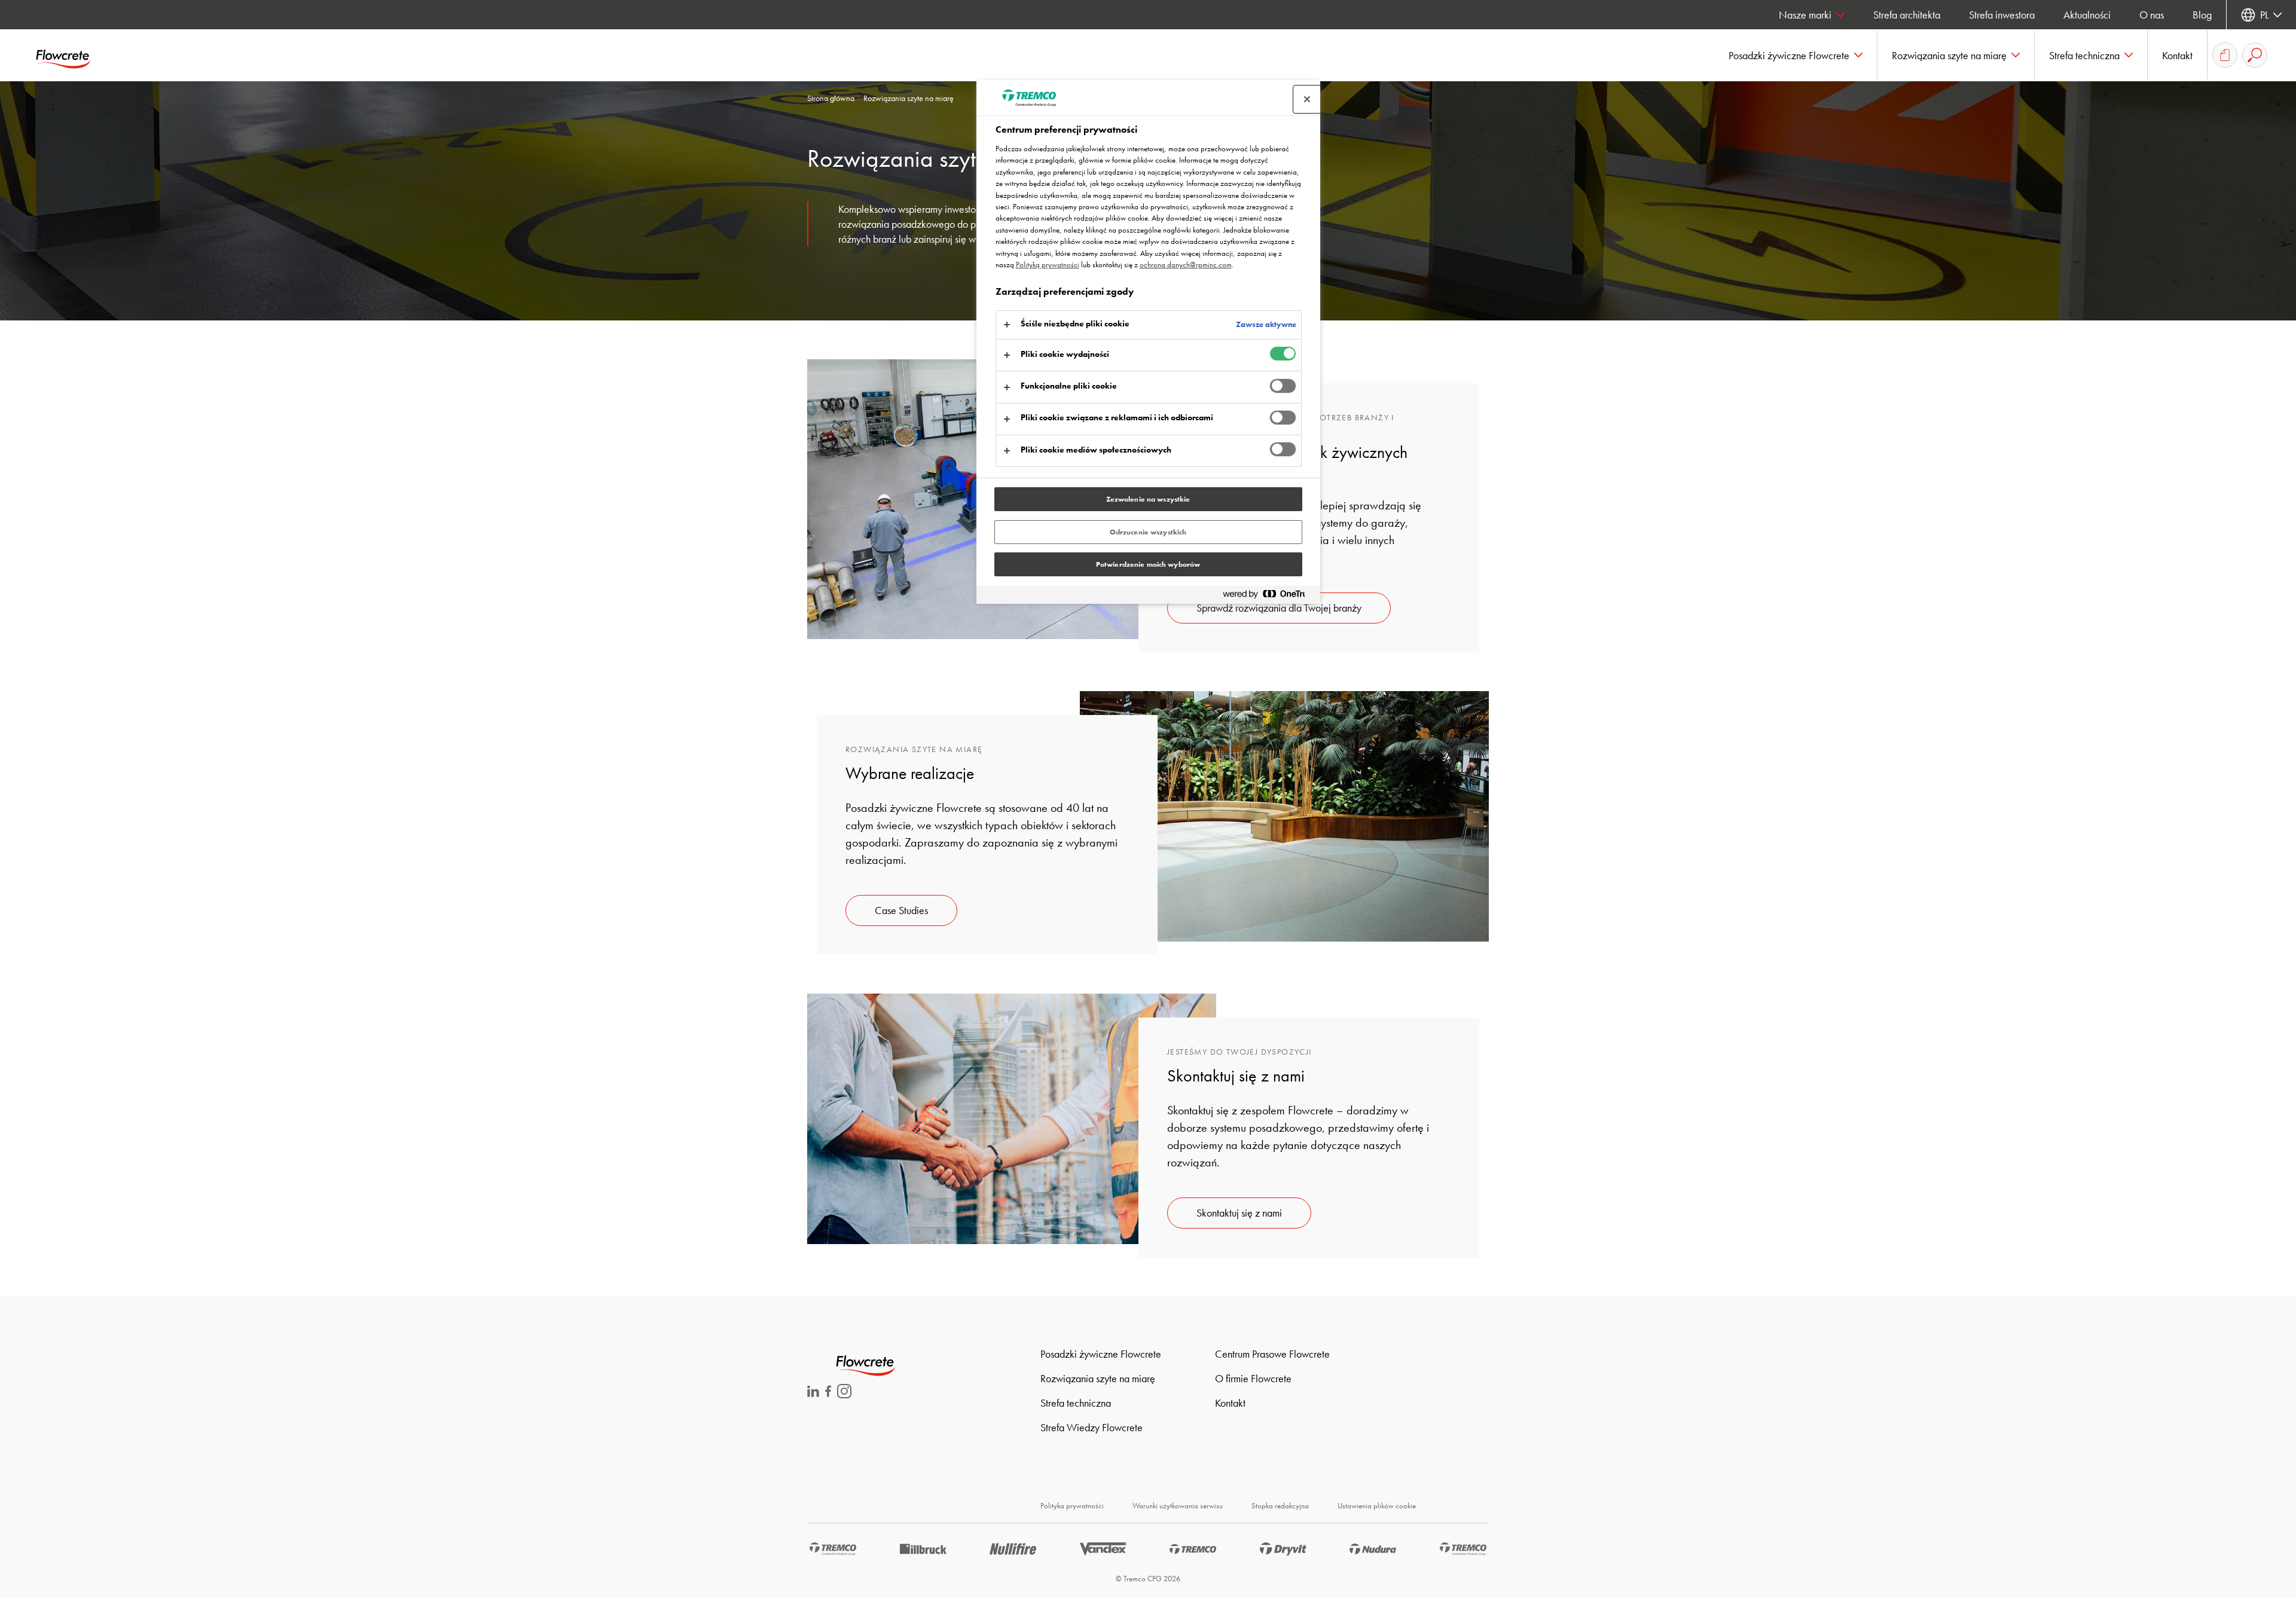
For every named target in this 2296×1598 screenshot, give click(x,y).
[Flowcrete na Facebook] (828, 1393)
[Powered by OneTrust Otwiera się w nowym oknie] (1269, 596)
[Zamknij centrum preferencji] (1307, 99)
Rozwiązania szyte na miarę (1098, 1378)
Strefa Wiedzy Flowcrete (1091, 1427)
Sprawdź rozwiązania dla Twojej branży (1279, 608)
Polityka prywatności (1072, 1506)
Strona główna (831, 98)
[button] (1796, 55)
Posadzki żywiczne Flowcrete (1101, 1354)
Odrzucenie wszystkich (1148, 532)
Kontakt (1230, 1403)
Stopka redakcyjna (1280, 1506)
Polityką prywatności (1048, 265)
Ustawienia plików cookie (1377, 1506)
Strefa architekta (1907, 15)
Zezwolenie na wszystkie (1148, 499)
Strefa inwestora (2002, 15)
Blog (2202, 15)
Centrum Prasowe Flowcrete (1272, 1354)
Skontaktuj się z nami (1239, 1213)
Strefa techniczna (1076, 1403)
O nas (2152, 15)
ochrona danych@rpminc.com (1186, 265)
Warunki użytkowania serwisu (1178, 1506)
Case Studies (901, 910)
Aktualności (2087, 15)
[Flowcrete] (72, 55)
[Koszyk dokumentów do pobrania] (2225, 55)
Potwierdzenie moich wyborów (1148, 564)
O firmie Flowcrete (1253, 1378)
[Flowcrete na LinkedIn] (813, 1393)
